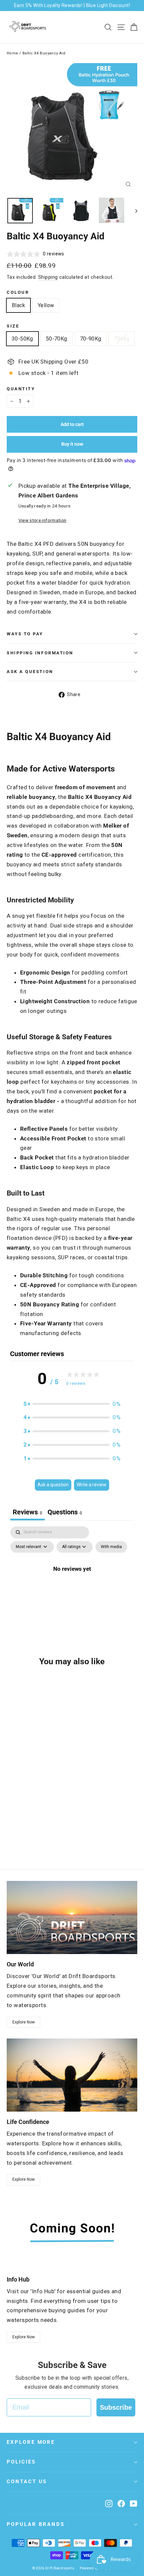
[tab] (65, 1513)
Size (13, 326)
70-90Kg (91, 339)
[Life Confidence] (72, 2075)
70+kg (122, 339)
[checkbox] (111, 1547)
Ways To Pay (25, 634)
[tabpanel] (72, 1584)
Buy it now (72, 444)
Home (13, 53)
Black (18, 305)
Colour (18, 292)
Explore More (31, 2442)
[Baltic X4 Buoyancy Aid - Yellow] (18, 1836)
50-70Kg (57, 339)
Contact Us (27, 2482)
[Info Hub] (72, 2233)
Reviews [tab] (27, 1512)
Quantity (21, 389)
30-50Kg (22, 339)
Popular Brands (36, 2524)
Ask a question (30, 672)
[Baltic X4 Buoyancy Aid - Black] (10, 1836)
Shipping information (40, 653)
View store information (42, 520)
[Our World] (72, 1917)
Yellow (46, 305)
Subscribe (116, 2407)
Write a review (92, 1485)
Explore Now (24, 2022)
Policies (21, 2462)
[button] (72, 1404)
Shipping (48, 277)
